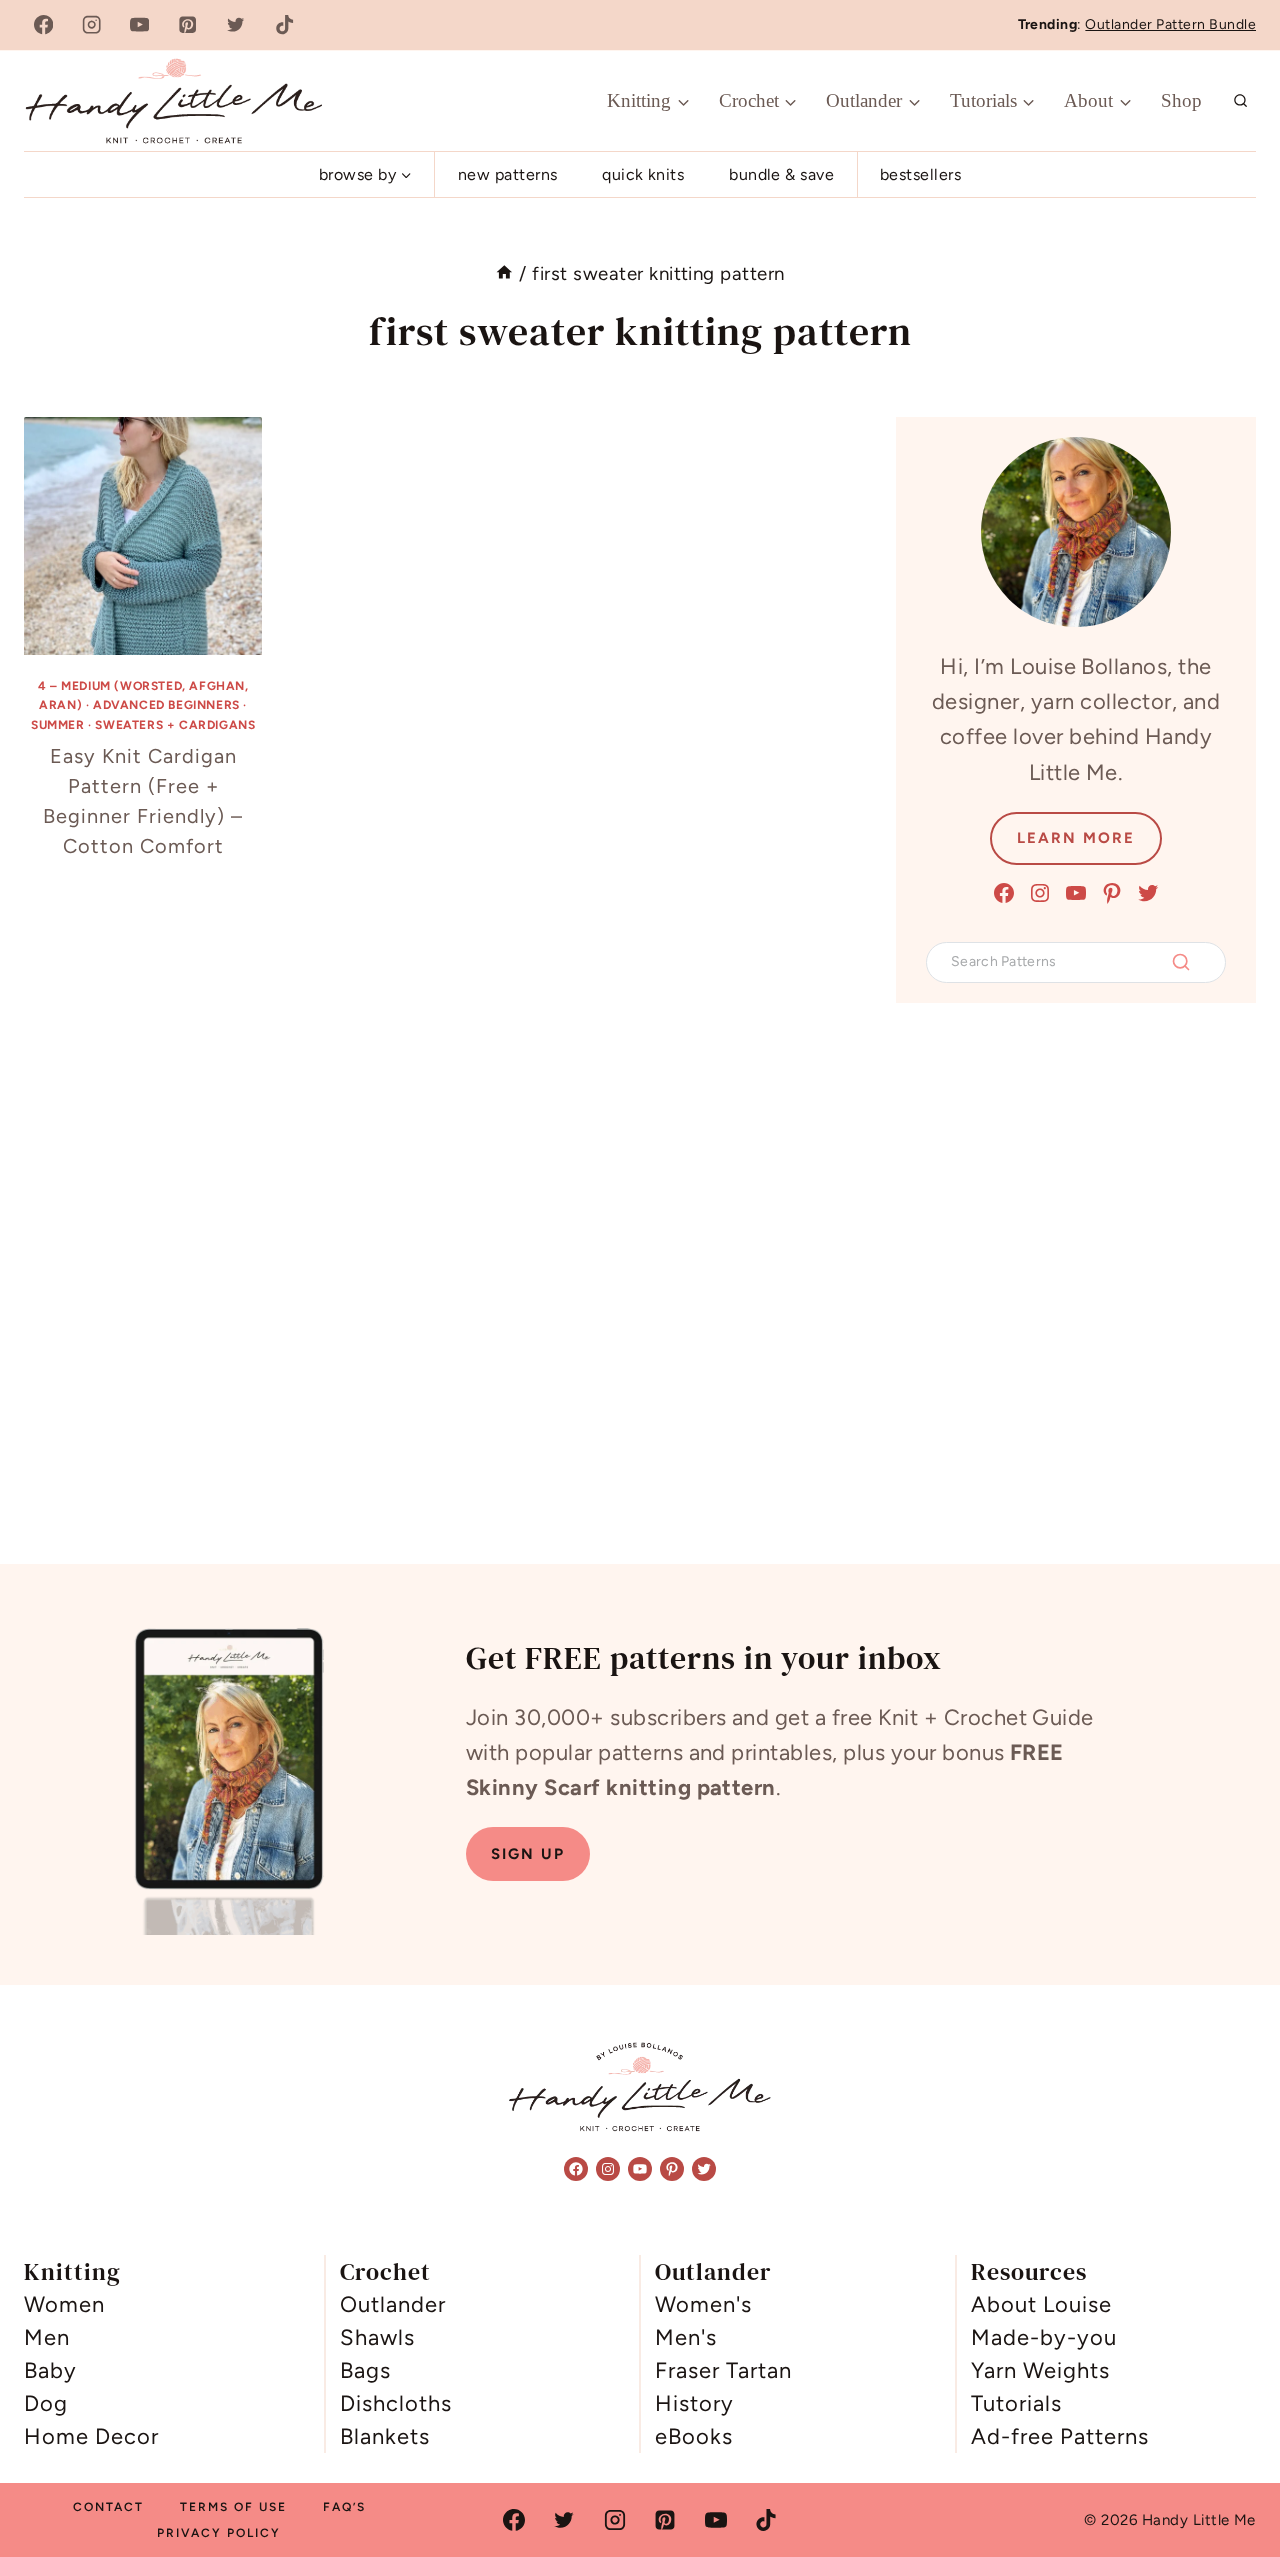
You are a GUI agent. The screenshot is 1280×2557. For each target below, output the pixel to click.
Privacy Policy (219, 2533)
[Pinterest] (188, 25)
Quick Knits (643, 174)
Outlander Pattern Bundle (1170, 24)
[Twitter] (236, 25)
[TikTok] (284, 25)
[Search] (1181, 962)
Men (47, 2337)
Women (64, 2304)
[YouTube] (139, 25)
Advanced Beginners (166, 705)
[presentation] (143, 536)
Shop (1181, 100)
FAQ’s (344, 2507)
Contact (108, 2507)
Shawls (377, 2337)
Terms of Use (233, 2507)
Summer (58, 725)
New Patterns (508, 174)
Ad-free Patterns (1060, 2436)
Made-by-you (1044, 2337)
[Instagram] (91, 25)
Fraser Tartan (723, 2370)
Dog (46, 2403)
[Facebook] (43, 25)
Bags (365, 2370)
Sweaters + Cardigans (175, 725)
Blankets (385, 2436)
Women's (703, 2304)
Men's (686, 2337)
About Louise (1041, 2304)
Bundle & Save (781, 174)
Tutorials (1016, 2403)
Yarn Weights (1040, 2370)
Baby (50, 2370)
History (694, 2403)
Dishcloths (396, 2403)
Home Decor (91, 2436)
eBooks (694, 2436)
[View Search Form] (1241, 101)
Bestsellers (920, 174)
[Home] (504, 273)
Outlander (393, 2304)
